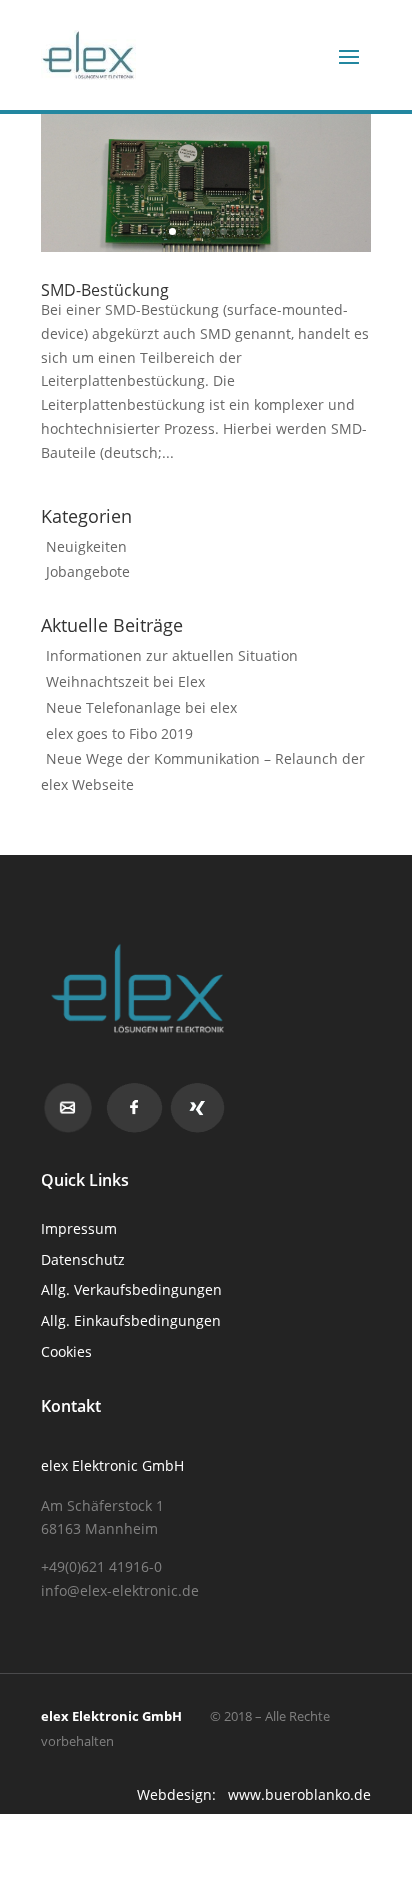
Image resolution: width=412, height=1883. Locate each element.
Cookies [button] (66, 1351)
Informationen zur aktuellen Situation (172, 655)
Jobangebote (88, 571)
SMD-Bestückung (105, 290)
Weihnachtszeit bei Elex (125, 681)
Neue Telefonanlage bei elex (141, 707)
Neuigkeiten (86, 546)
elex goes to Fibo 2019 (119, 733)
